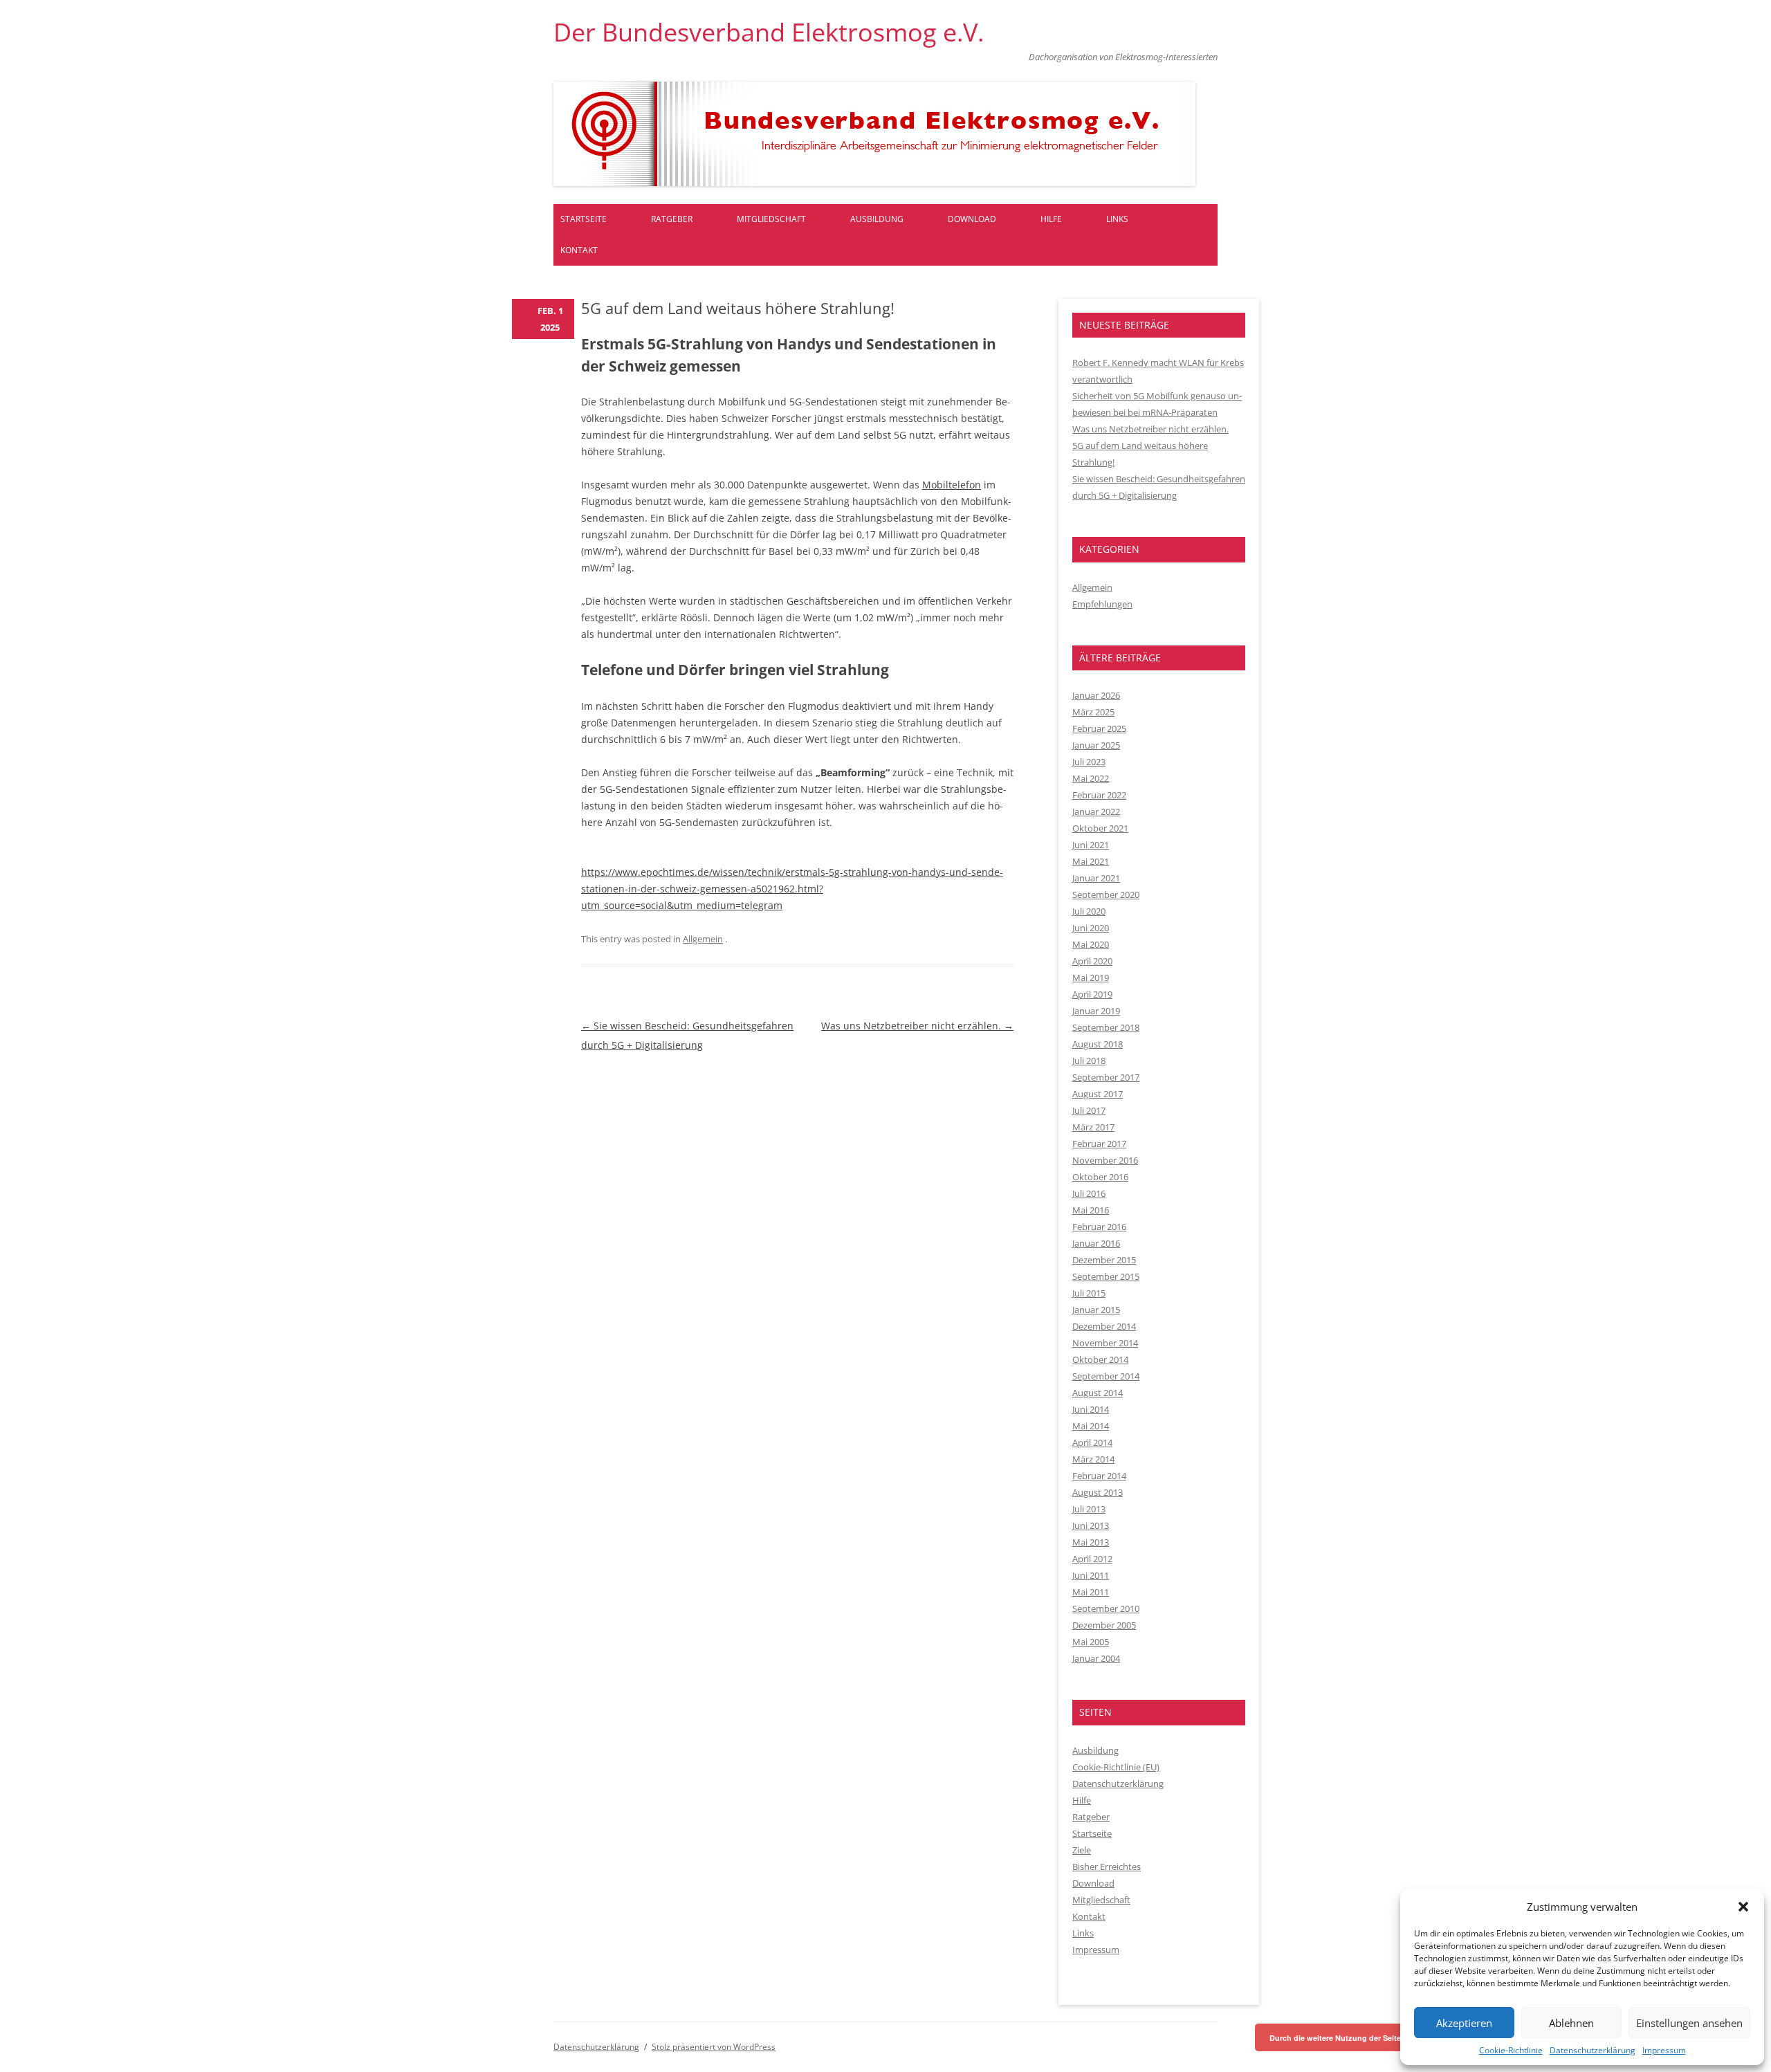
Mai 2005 (1091, 1642)
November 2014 (1105, 1343)
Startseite (584, 219)
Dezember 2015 (1104, 1260)
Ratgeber (672, 219)
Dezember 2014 (1104, 1326)
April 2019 (1092, 994)
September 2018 (1106, 1027)
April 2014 (1092, 1442)
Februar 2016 (1099, 1227)
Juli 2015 (1089, 1293)
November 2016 (1105, 1160)
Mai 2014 (1091, 1426)
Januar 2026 (1096, 695)
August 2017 (1098, 1094)
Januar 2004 (1096, 1658)
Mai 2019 (1091, 978)
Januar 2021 (1096, 878)
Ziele (1082, 1850)
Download (972, 219)
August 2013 (1098, 1492)
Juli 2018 (1089, 1061)
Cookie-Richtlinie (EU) (1116, 1767)
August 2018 (1098, 1044)
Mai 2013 (1091, 1542)
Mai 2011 (1091, 1592)
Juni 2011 (1091, 1575)
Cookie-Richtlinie (1511, 2050)
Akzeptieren (1464, 2023)
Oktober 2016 (1100, 1177)
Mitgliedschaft (771, 219)
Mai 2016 (1091, 1210)
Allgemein (703, 939)
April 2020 (1092, 961)
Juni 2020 (1091, 928)
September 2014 (1106, 1376)
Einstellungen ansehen (1689, 2023)
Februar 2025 (1099, 728)
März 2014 (1093, 1459)
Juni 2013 (1091, 1525)
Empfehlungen (1102, 604)
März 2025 (1093, 712)
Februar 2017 (1099, 1144)
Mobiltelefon (952, 485)
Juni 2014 (1091, 1409)
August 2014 (1098, 1393)
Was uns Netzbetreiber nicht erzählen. (917, 1026)
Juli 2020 (1089, 911)
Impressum (1664, 2050)
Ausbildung (877, 219)
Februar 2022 (1099, 795)
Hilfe (1051, 219)
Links (1117, 219)
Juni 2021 (1091, 845)
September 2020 (1106, 895)
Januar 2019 (1096, 1011)
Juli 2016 (1089, 1193)
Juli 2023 (1089, 762)
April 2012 (1092, 1559)
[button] (1743, 1907)
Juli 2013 (1089, 1509)
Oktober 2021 (1100, 828)
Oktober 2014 (1100, 1359)
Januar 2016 (1096, 1243)
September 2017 (1106, 1077)
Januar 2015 (1096, 1310)
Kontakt (579, 250)
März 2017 (1093, 1127)
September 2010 (1106, 1608)
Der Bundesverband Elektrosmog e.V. (769, 33)
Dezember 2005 (1104, 1625)
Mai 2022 (1091, 778)
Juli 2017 (1089, 1110)
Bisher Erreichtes (1107, 1867)
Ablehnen (1571, 2023)
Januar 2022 (1096, 812)
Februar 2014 (1099, 1476)
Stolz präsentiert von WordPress (714, 2047)
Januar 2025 (1096, 745)
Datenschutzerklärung (1593, 2050)
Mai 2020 (1091, 944)
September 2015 (1106, 1276)
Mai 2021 (1091, 861)
